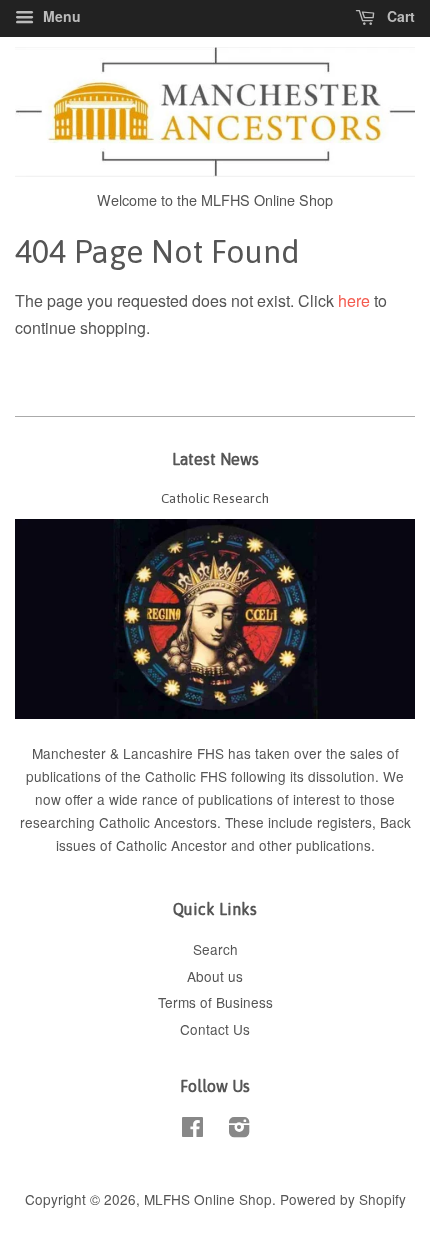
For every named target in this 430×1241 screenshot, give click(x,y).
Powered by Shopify (343, 1199)
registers (344, 822)
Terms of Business (215, 1002)
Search (215, 949)
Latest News (215, 459)
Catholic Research (215, 498)
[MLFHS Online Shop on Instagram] (239, 1130)
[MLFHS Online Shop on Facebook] (192, 1130)
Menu (60, 16)
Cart (399, 16)
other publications (315, 845)
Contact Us (215, 1029)
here (354, 300)
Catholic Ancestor (173, 845)
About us (215, 976)
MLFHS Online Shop (208, 1199)
